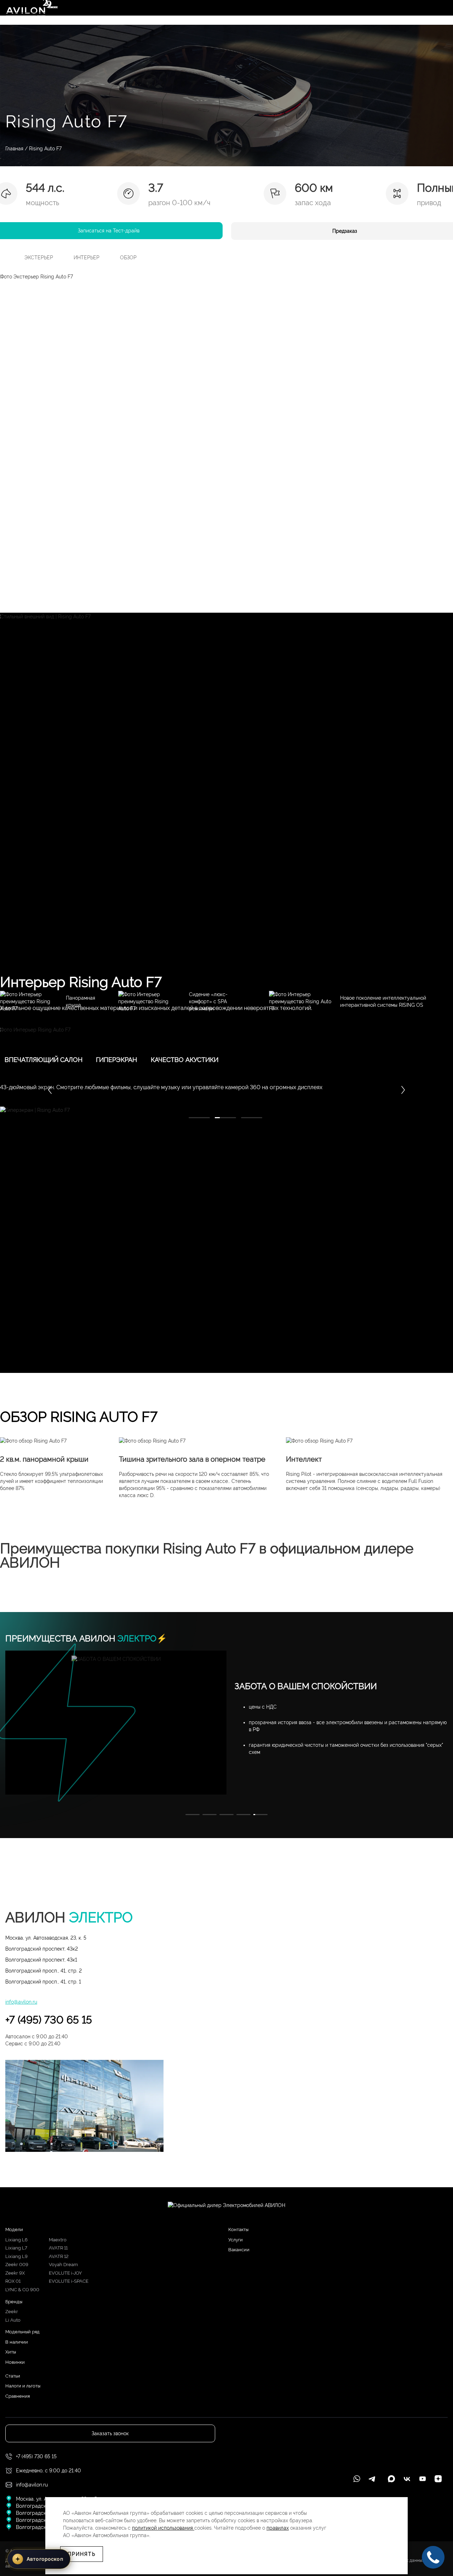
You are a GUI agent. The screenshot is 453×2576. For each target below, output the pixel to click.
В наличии (17, 2342)
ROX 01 (13, 2281)
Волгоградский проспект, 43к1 (41, 1960)
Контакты (238, 2230)
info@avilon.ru (21, 2002)
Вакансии (239, 2250)
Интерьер (87, 258)
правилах (278, 2528)
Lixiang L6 (16, 2240)
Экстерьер (39, 258)
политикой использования (163, 2528)
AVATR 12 (59, 2256)
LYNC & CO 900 (22, 2290)
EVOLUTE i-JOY (65, 2273)
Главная (14, 149)
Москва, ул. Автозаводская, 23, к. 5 (46, 1938)
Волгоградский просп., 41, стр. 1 (43, 1982)
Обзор (128, 258)
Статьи (13, 2376)
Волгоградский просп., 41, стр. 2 (44, 1971)
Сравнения (18, 2396)
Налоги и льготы (23, 2386)
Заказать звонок (110, 2433)
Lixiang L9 (16, 2256)
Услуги (236, 2240)
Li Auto (13, 2320)
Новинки (15, 2362)
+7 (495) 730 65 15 (49, 2020)
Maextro (58, 2240)
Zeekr (12, 2312)
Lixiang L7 (16, 2248)
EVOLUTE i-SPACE (69, 2281)
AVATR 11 (58, 2248)
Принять (82, 2554)
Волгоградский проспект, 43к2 (42, 1949)
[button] (403, 1090)
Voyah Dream (63, 2265)
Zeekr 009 (17, 2265)
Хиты (11, 2352)
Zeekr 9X (15, 2273)
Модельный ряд (22, 2332)
